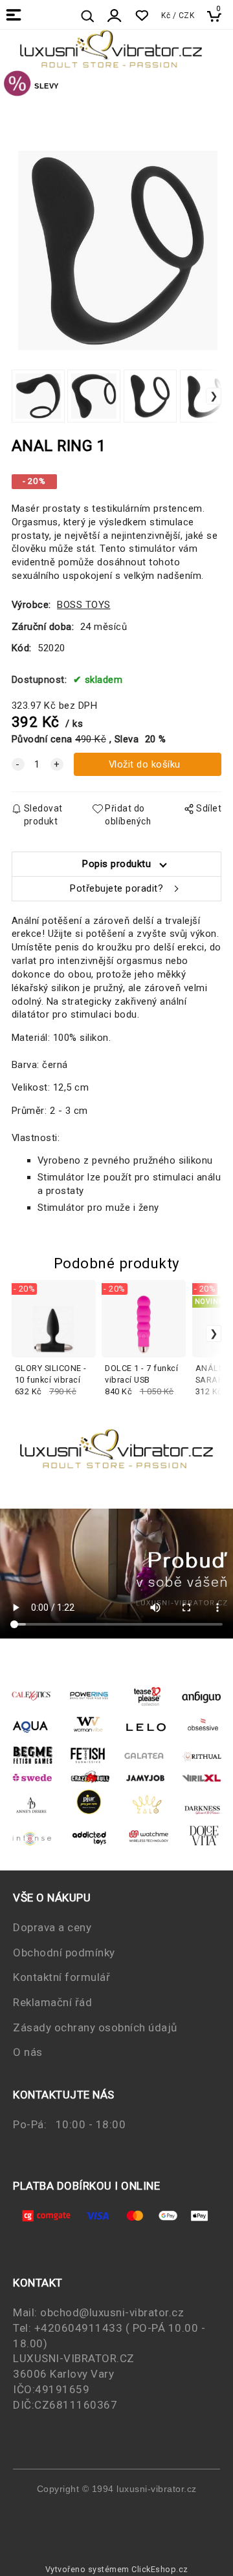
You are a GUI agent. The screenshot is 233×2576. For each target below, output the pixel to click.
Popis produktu (116, 864)
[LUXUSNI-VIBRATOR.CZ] (17, 85)
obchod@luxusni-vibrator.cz (112, 2312)
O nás (28, 2052)
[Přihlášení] (115, 16)
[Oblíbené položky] (141, 16)
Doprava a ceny (52, 1927)
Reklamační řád (52, 2002)
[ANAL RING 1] (117, 231)
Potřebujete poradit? (116, 888)
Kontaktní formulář (61, 1977)
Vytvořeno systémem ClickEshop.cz (117, 2569)
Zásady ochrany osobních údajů (95, 2027)
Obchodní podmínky (64, 1953)
